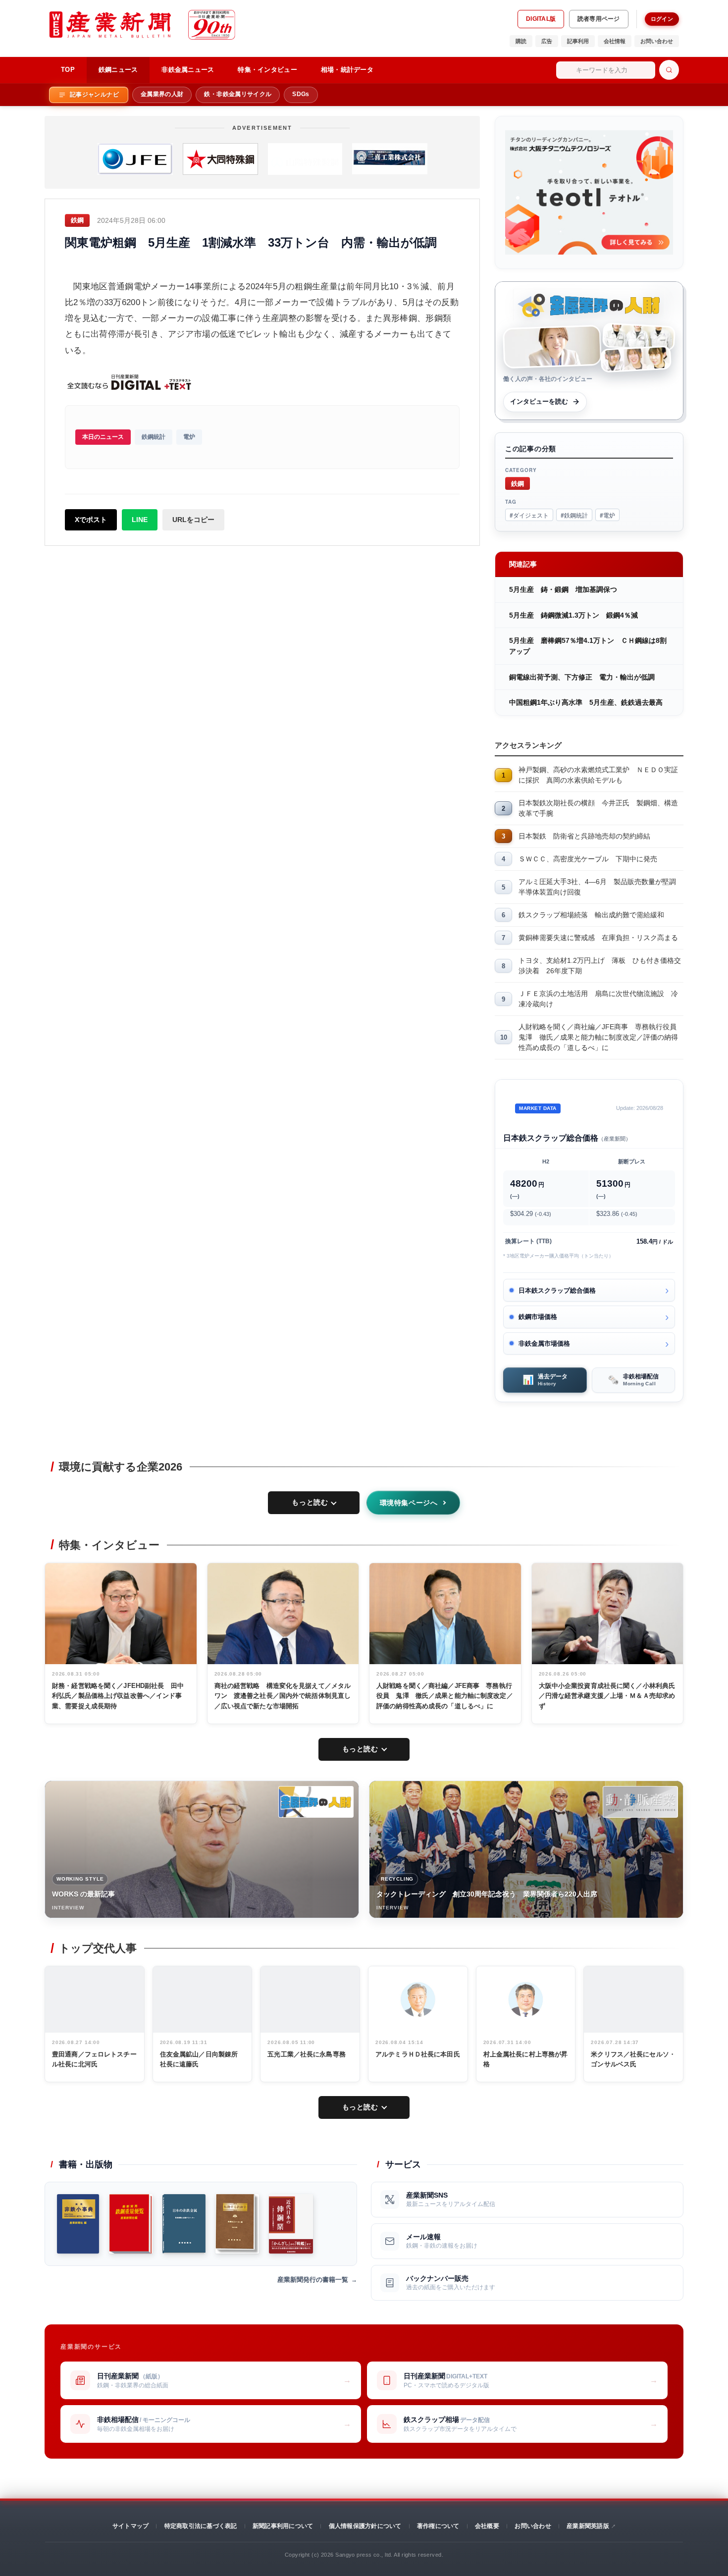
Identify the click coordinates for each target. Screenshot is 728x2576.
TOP (68, 70)
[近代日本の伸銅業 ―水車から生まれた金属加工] (291, 2224)
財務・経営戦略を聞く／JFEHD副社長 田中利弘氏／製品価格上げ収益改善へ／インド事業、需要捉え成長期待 (118, 1696)
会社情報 (615, 41)
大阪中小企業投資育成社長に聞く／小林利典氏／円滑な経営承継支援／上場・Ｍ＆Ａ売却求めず (607, 1696)
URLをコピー (193, 520)
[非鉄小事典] (78, 2224)
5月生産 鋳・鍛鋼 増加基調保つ (563, 589)
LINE (140, 520)
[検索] (669, 70)
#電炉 (607, 515)
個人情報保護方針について (365, 2526)
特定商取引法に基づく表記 (201, 2526)
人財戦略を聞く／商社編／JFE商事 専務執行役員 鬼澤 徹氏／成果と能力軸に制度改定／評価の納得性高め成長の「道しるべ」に (601, 1037)
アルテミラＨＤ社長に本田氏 (418, 2054)
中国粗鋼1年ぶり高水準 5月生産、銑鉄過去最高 (586, 702)
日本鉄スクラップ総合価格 (557, 1290)
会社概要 (487, 2526)
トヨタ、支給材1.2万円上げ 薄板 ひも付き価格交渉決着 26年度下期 (600, 966)
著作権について (438, 2526)
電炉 (189, 437)
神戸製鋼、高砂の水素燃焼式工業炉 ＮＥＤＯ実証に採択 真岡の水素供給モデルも (598, 775)
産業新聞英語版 (588, 2526)
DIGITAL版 (541, 19)
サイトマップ (130, 2526)
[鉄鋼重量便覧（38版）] (131, 2224)
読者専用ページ (599, 19)
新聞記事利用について (283, 2526)
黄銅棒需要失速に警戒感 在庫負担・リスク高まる (598, 938)
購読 (521, 41)
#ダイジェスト (529, 515)
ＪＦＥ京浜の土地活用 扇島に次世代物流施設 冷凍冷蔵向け (598, 999)
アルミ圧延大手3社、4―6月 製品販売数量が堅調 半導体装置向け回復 (601, 887)
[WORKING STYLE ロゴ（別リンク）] (316, 1802)
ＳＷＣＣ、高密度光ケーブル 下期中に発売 (588, 859)
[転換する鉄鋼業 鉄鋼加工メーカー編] (237, 2224)
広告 (547, 41)
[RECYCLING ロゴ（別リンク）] (640, 1802)
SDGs (301, 94)
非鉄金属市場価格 (544, 1343)
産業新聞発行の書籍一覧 (313, 2280)
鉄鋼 (518, 483)
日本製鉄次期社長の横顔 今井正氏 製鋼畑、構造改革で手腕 (598, 808)
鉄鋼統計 (154, 437)
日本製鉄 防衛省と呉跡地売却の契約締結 (584, 836)
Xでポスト (91, 520)
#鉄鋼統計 (574, 515)
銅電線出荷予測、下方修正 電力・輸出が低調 (582, 677)
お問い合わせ (657, 41)
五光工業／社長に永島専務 (307, 2054)
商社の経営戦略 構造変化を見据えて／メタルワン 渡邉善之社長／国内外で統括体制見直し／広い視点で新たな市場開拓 (283, 1696)
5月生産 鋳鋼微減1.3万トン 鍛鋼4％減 (573, 615)
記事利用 (578, 41)
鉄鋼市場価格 (538, 1317)
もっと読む (310, 1502)
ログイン (662, 19)
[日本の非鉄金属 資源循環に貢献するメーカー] (184, 2224)
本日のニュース (103, 437)
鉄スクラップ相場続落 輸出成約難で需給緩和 (591, 915)
